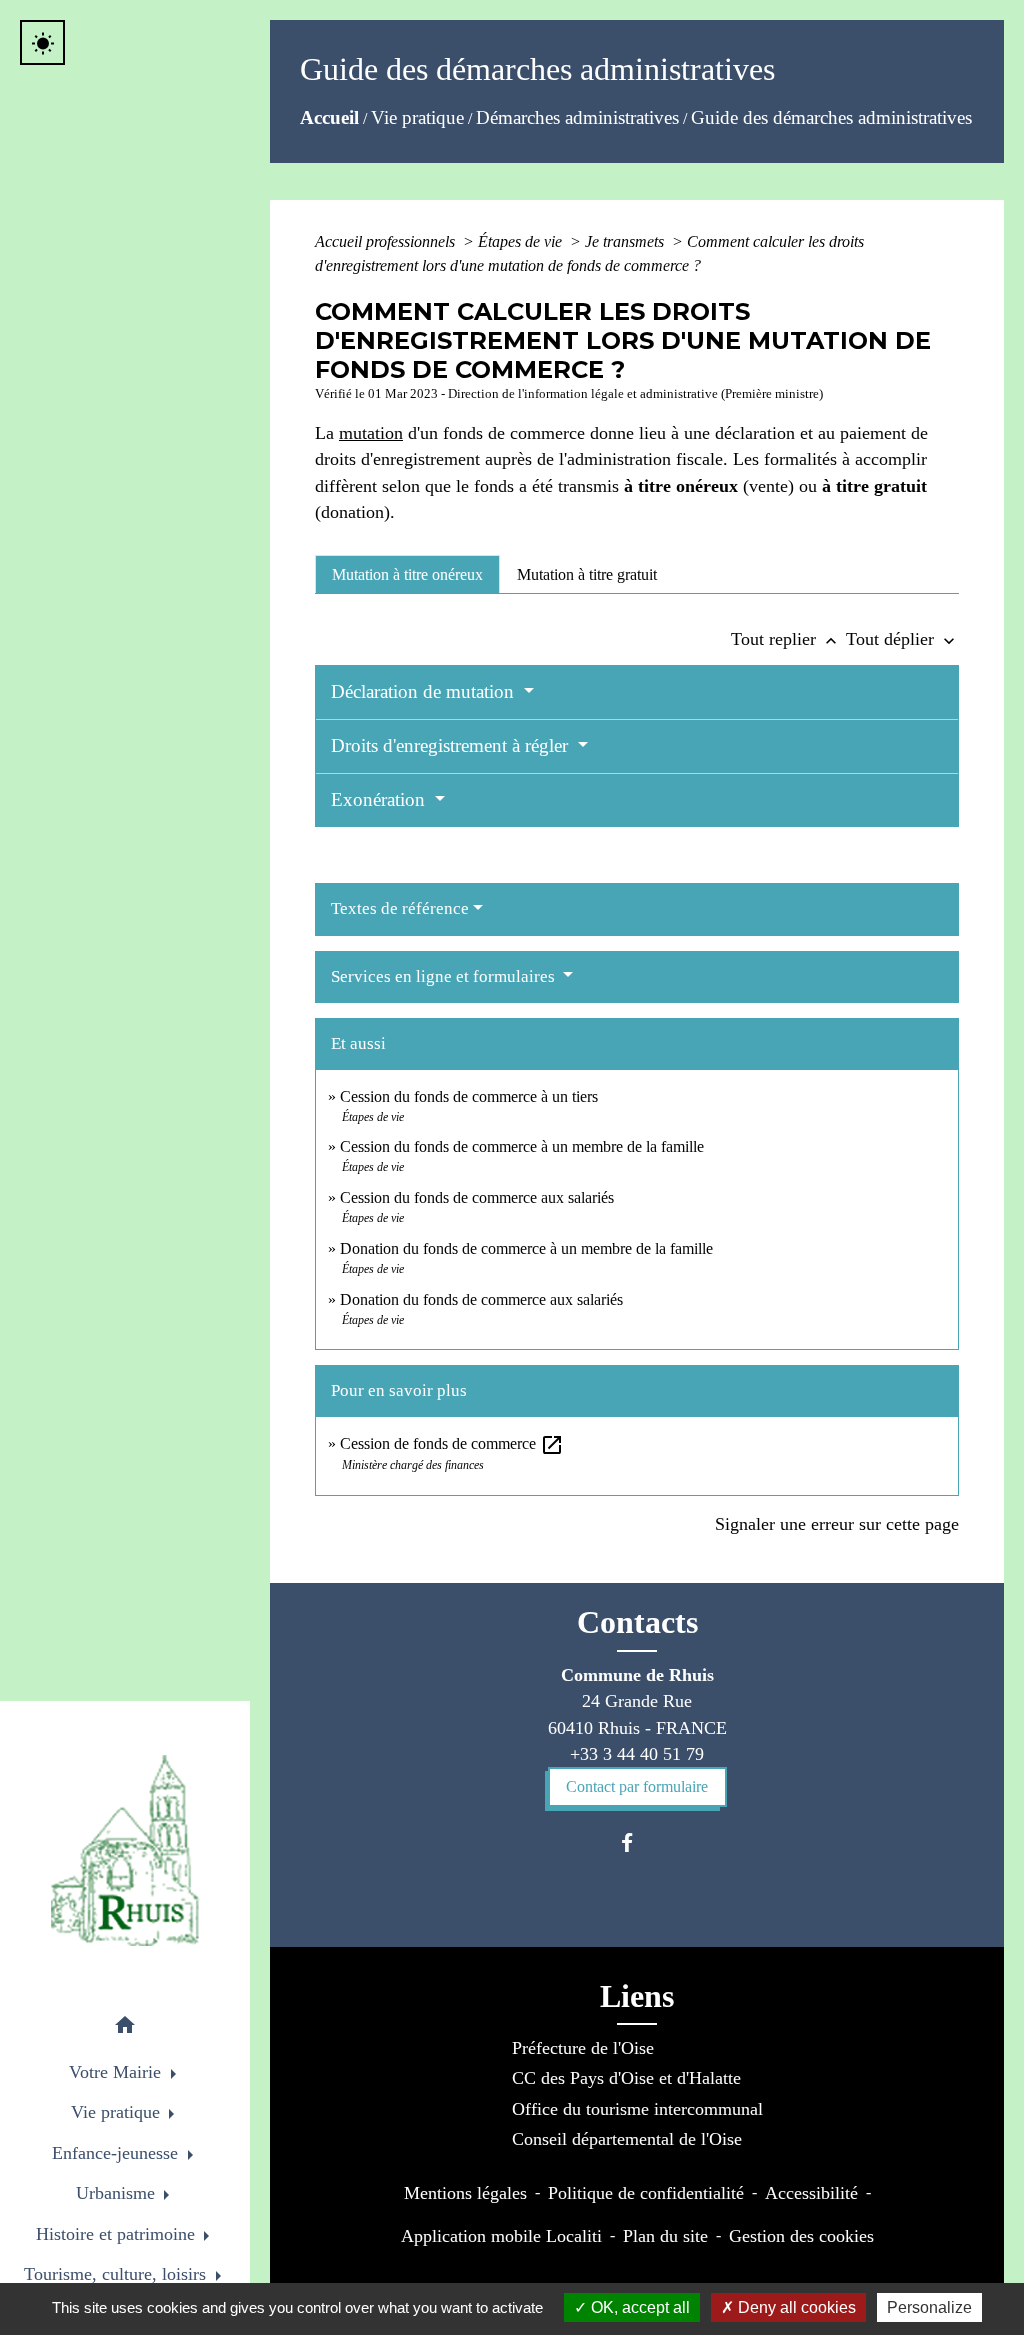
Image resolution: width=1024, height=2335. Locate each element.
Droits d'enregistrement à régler (452, 745)
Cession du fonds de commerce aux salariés (477, 1197)
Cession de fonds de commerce (452, 1443)
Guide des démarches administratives (831, 117)
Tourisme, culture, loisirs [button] (117, 2274)
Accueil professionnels (387, 241)
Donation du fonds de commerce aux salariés (481, 1299)
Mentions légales (465, 2193)
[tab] (407, 574)
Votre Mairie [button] (117, 2072)
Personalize (929, 2307)
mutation (371, 433)
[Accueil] (125, 1850)
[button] (125, 2028)
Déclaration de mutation (425, 691)
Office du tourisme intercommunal (637, 2109)
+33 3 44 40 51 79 (637, 1754)
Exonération (380, 799)
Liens (637, 1996)
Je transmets (626, 241)
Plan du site (665, 2236)
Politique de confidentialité (646, 2193)
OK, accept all (638, 2307)
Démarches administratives (577, 117)
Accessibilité (811, 2193)
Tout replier (786, 639)
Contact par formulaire (637, 1786)
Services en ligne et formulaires (445, 976)
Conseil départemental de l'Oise (627, 2139)
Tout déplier (902, 639)
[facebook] (636, 1842)
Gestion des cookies (801, 2236)
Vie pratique (417, 117)
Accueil (329, 117)
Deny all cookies (795, 2307)
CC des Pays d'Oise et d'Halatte (626, 2078)
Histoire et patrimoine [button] (118, 2234)
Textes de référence (400, 908)
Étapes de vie (522, 241)
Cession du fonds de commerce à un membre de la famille (522, 1146)
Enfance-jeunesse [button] (117, 2153)
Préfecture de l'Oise (583, 2048)
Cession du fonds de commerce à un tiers (469, 1096)
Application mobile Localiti (501, 2236)
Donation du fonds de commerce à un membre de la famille (526, 1248)
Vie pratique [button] (118, 2112)
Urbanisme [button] (118, 2193)
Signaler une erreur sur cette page (837, 1524)
